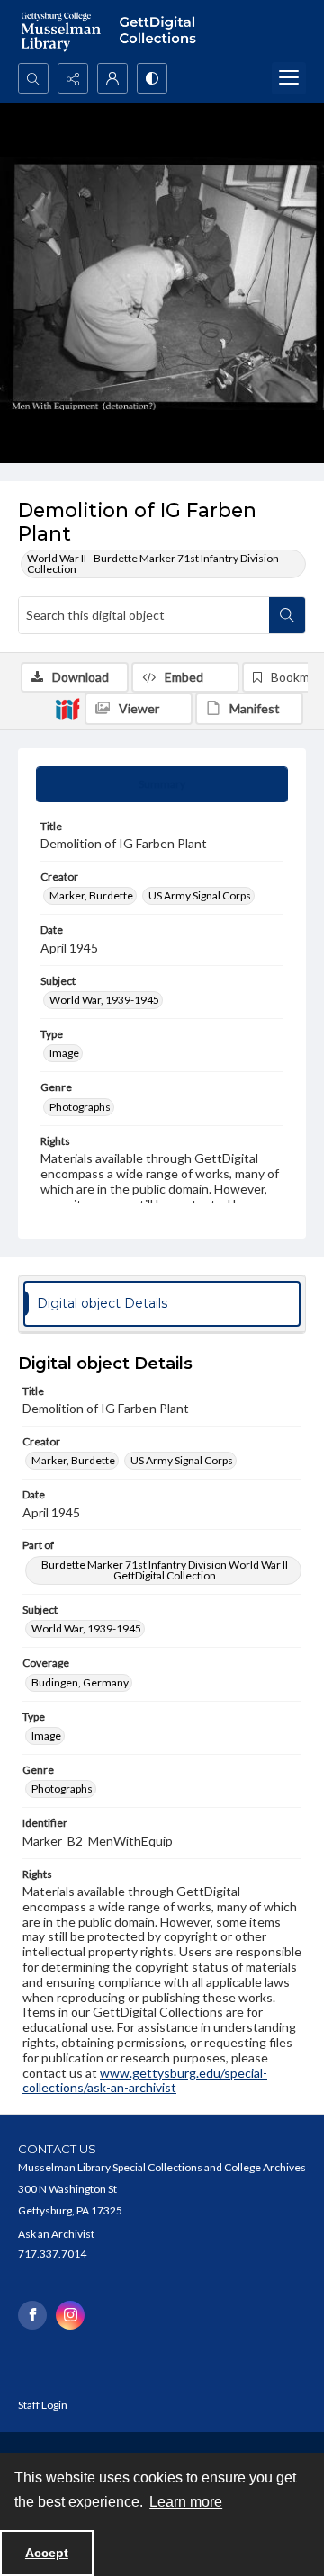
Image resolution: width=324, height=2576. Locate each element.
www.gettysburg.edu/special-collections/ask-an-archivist (145, 2080)
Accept (47, 2553)
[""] (162, 31)
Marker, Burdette (91, 895)
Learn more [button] (186, 2502)
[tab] (162, 784)
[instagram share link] (70, 2315)
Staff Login (43, 2405)
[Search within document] (287, 615)
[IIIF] (67, 708)
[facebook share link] (32, 2315)
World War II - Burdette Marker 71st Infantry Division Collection (153, 563)
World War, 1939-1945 (104, 1000)
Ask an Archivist (56, 2234)
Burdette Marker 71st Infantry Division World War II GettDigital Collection (165, 1570)
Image (64, 1053)
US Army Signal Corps (200, 895)
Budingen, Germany (80, 1682)
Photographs (80, 1107)
